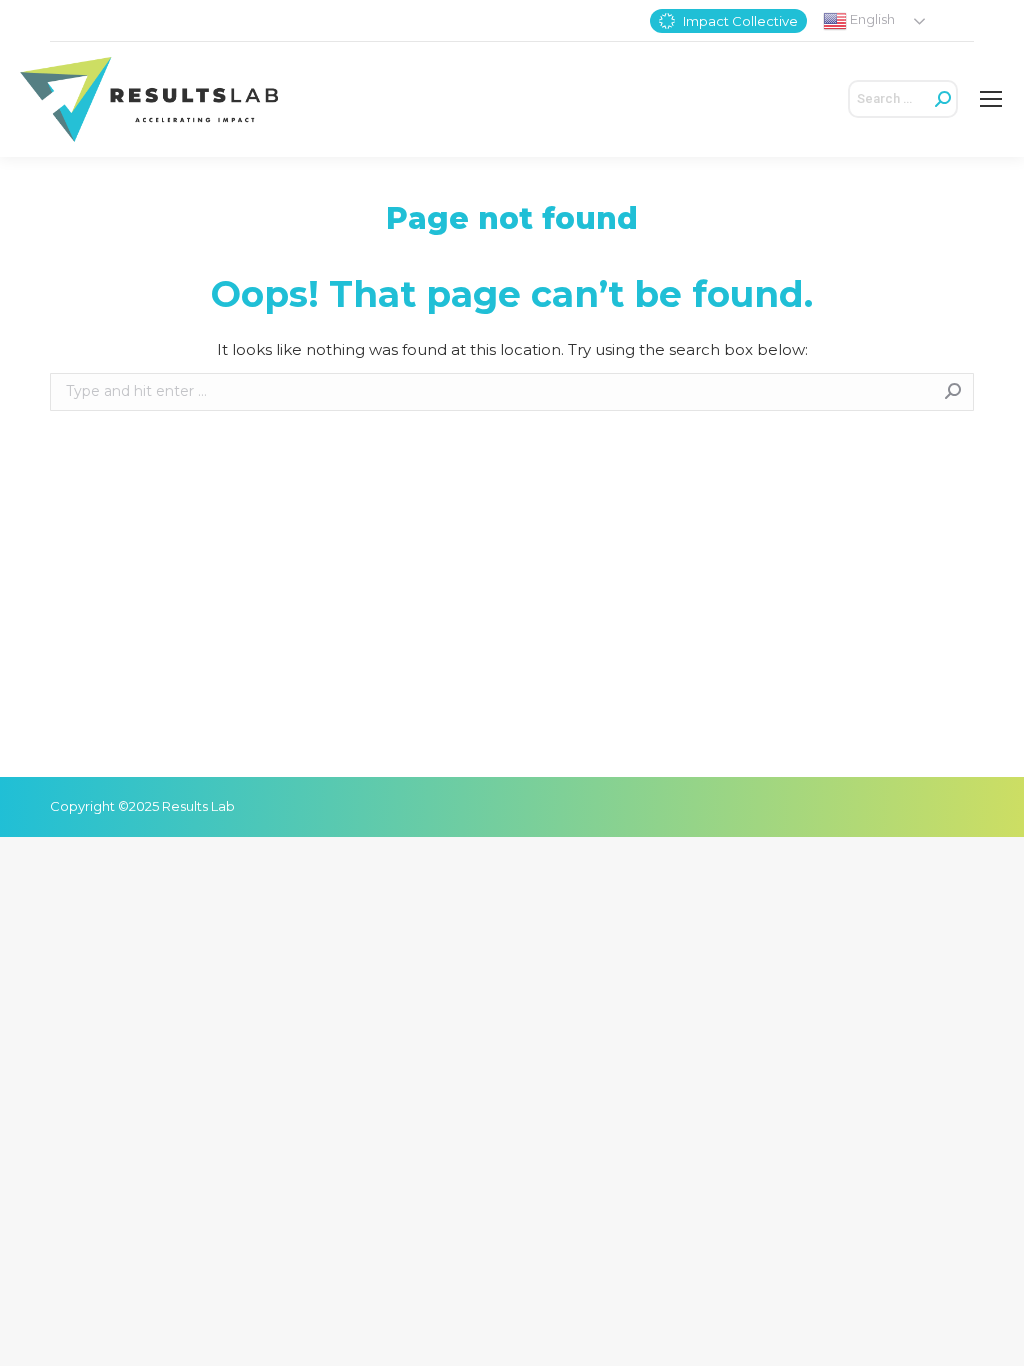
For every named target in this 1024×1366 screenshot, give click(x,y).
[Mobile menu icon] (991, 99)
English (871, 19)
